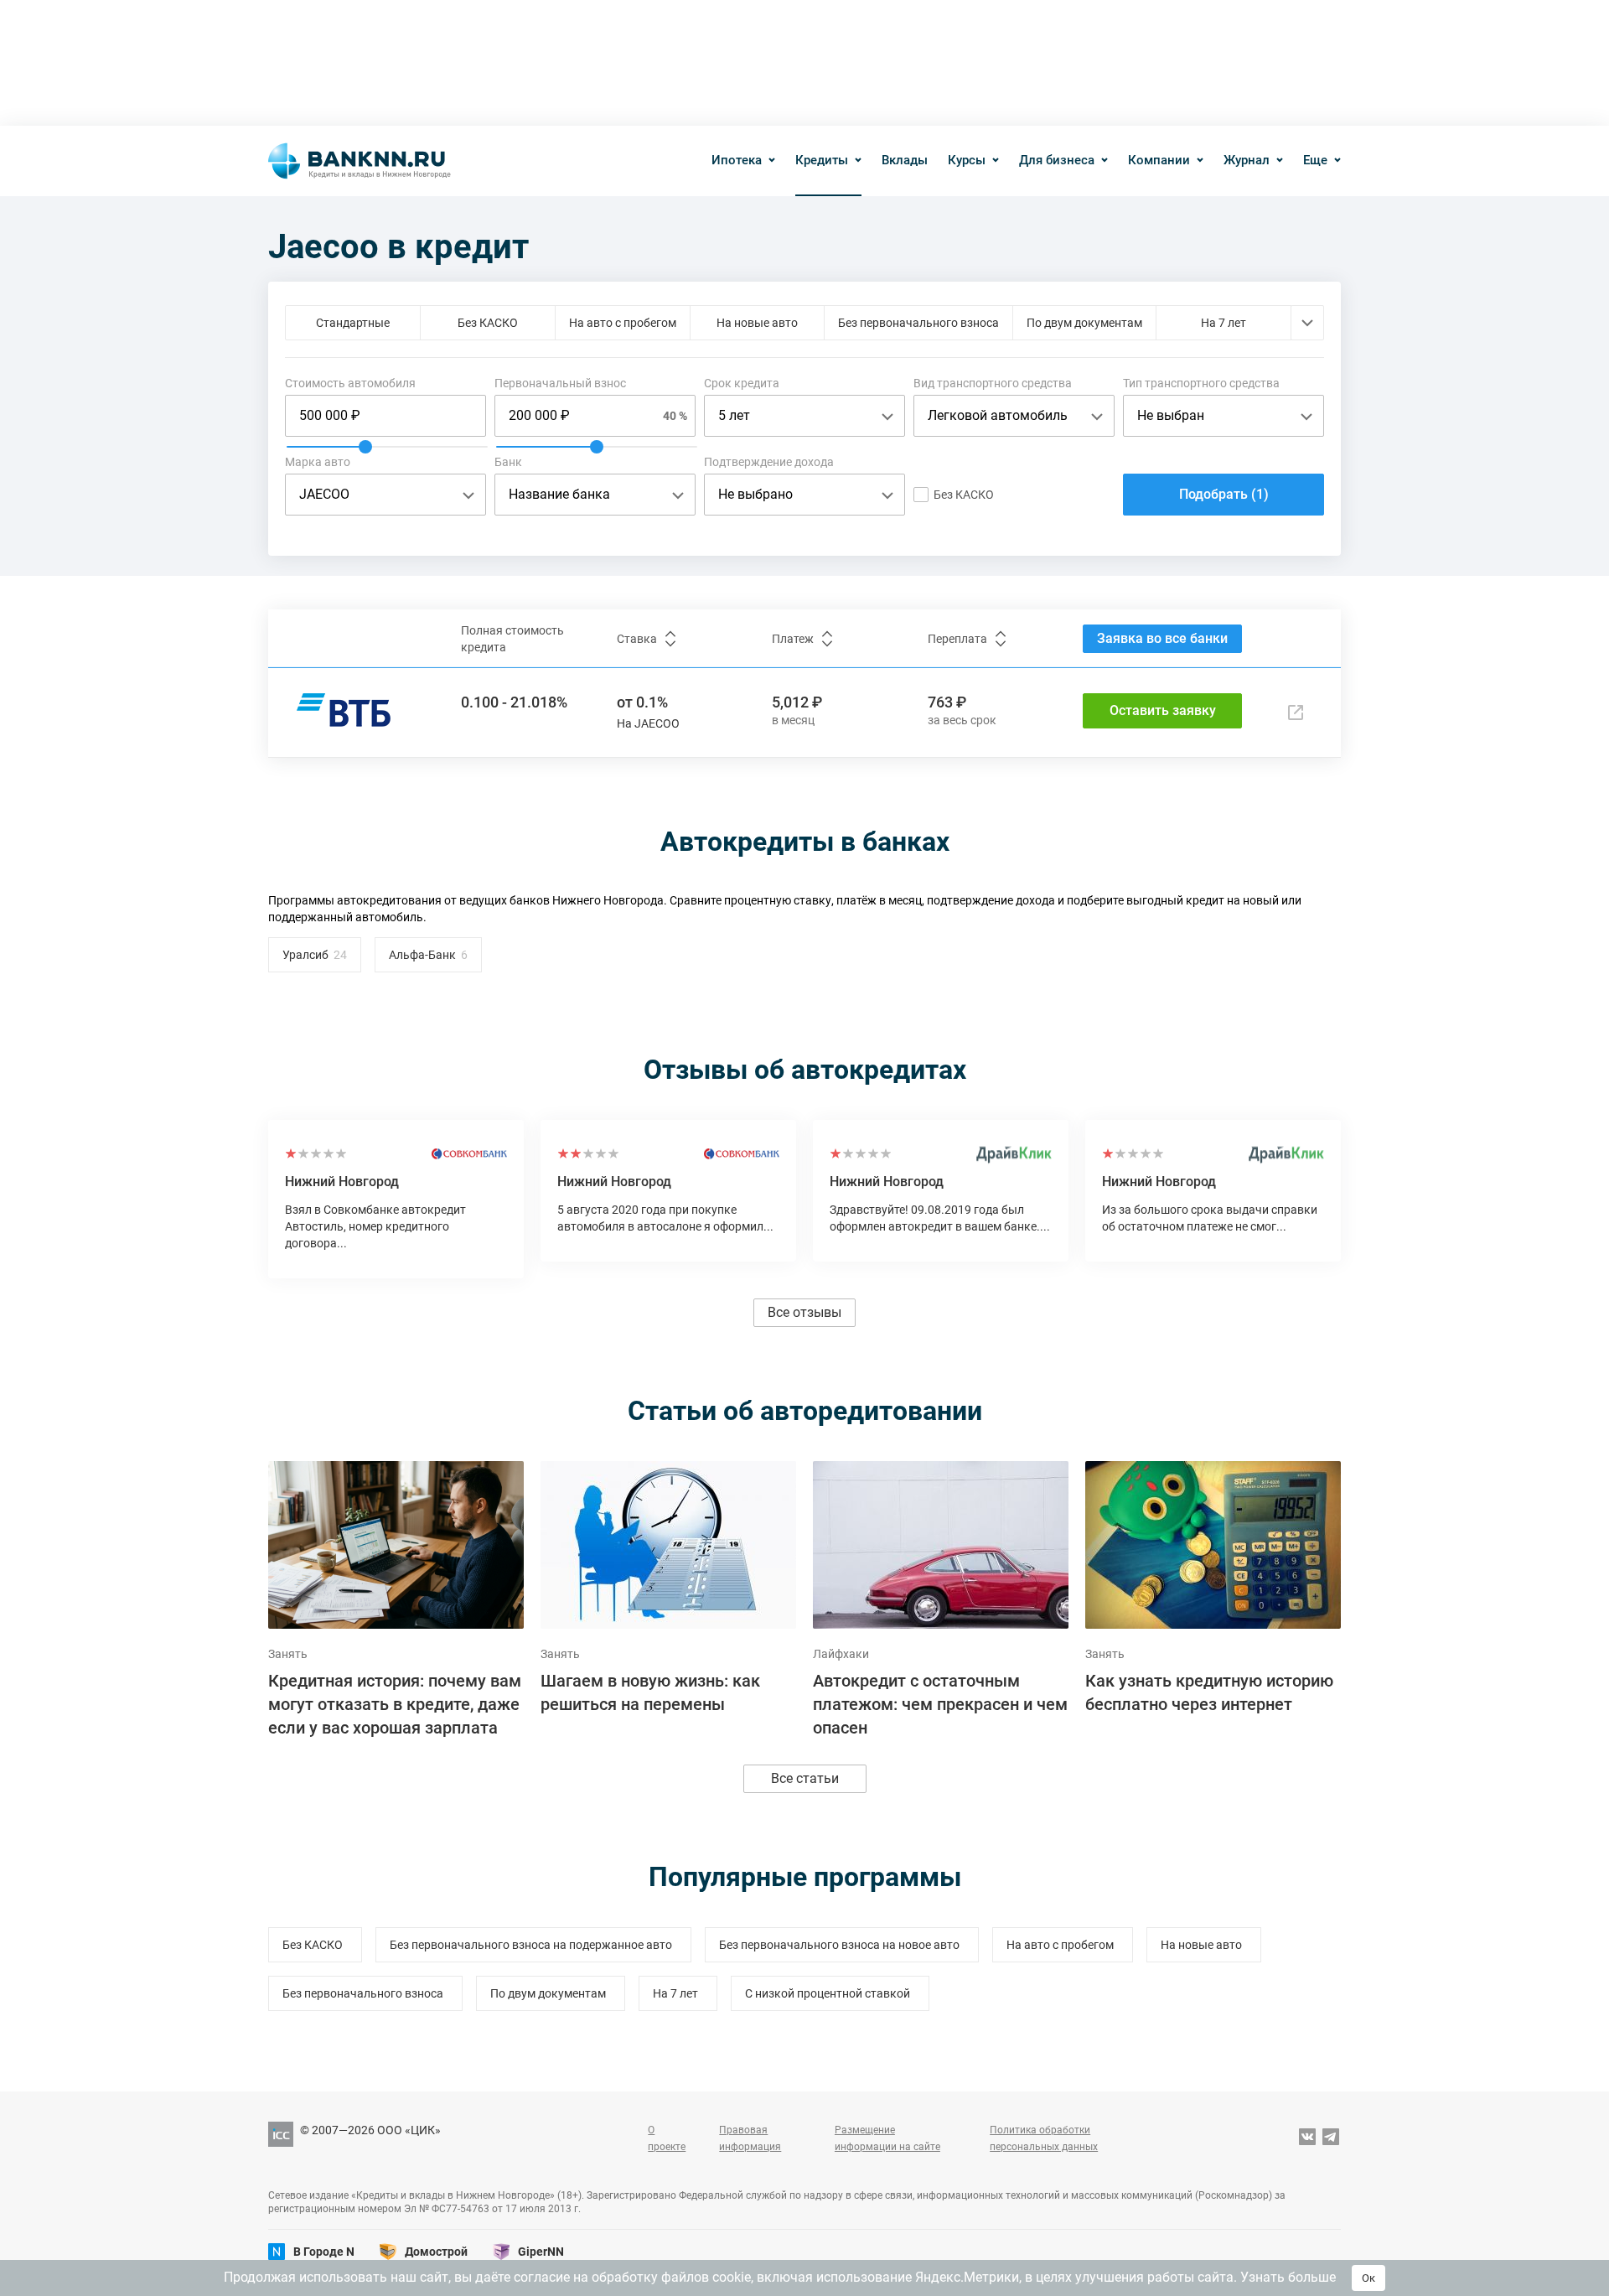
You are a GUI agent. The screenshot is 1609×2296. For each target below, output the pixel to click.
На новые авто (757, 323)
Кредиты (822, 160)
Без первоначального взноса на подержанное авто (531, 1945)
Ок (1368, 2278)
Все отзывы (804, 1312)
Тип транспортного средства (1201, 383)
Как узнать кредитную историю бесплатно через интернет (1209, 1692)
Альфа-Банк (422, 955)
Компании (1159, 160)
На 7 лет (1224, 323)
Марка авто (318, 462)
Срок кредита (742, 383)
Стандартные (353, 323)
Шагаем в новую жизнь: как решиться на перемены (650, 1692)
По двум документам (1084, 323)
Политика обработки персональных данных (1044, 2138)
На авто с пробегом (623, 323)
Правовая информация (750, 2138)
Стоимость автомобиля (350, 383)
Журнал (1247, 160)
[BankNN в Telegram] (1331, 2138)
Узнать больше (1288, 2277)
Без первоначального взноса (918, 323)
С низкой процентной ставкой (828, 1993)
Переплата (957, 639)
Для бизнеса (1057, 160)
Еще (1315, 160)
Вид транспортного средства (993, 383)
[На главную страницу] (360, 161)
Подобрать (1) (1224, 494)
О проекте (667, 2138)
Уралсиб (305, 955)
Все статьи (805, 1778)
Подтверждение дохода (769, 462)
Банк (508, 462)
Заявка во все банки (1162, 638)
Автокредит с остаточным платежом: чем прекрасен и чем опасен (940, 1704)
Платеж (793, 639)
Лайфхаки (841, 1654)
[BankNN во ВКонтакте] (1307, 2138)
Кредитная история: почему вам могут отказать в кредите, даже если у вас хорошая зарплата (395, 1704)
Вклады (905, 160)
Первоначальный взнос (560, 383)
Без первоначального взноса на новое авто (839, 1945)
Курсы (967, 160)
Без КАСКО (488, 323)
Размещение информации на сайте (887, 2138)
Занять (288, 1654)
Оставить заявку (1163, 710)
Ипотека (737, 160)
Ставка (637, 639)
